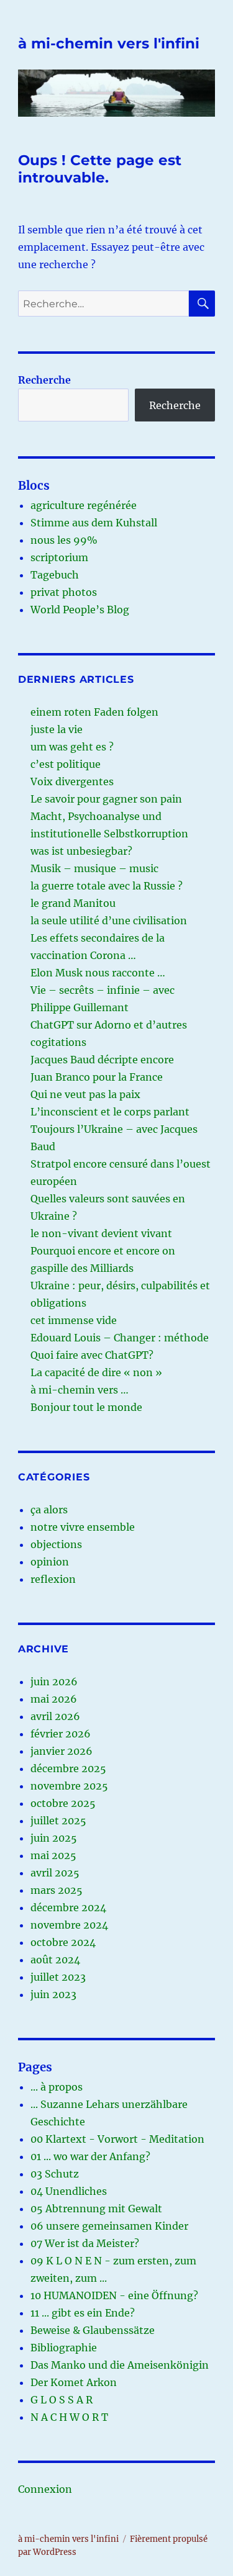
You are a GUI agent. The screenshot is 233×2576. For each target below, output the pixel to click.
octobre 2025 (63, 1803)
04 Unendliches (69, 2191)
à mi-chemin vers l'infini (109, 43)
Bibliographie (64, 2348)
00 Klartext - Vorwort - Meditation (117, 2139)
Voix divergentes (72, 781)
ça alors (49, 1510)
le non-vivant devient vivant (101, 1233)
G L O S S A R (62, 2400)
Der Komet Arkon (74, 2382)
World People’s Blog (80, 610)
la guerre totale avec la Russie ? (107, 886)
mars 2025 (57, 1890)
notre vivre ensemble (83, 1527)
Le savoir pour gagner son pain (106, 799)
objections (56, 1544)
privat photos (64, 592)
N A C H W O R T (69, 2417)
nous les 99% (64, 540)
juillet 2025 (58, 1821)
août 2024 (55, 1960)
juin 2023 (53, 1994)
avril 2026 (55, 1716)
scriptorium (59, 557)
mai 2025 (53, 1855)
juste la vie (57, 729)
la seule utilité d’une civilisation (109, 921)
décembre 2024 (68, 1907)
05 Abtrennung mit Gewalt (96, 2209)
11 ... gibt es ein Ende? (83, 2313)
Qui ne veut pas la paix (85, 1094)
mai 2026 (54, 1699)
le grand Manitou (73, 903)
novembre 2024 (69, 1925)
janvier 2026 (62, 1751)
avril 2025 (55, 1873)
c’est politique (66, 764)
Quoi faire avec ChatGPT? (92, 1355)
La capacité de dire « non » (96, 1372)
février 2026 (61, 1734)
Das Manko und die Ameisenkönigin (120, 2365)
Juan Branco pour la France (97, 1077)
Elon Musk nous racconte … (98, 973)
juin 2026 (54, 1682)
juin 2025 (54, 1838)
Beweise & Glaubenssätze (93, 2330)
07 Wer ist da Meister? (85, 2243)
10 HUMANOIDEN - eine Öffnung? (114, 2295)
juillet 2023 (58, 1977)
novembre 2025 (69, 1786)
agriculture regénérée (84, 505)
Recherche (44, 380)
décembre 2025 (68, 1768)
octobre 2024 (63, 1942)
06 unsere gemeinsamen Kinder (109, 2226)
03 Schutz (55, 2174)
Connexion (45, 2489)
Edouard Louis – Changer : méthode (120, 1338)
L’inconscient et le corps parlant (110, 1112)
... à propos (57, 2087)
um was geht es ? (72, 747)
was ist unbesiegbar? (81, 851)
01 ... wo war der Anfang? (90, 2156)
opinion (50, 1562)
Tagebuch (55, 575)
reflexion (53, 1579)
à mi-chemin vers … (80, 1390)
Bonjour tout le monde (86, 1407)
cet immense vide (74, 1320)
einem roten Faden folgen (94, 712)
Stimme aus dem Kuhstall (94, 523)
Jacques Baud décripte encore (102, 1060)
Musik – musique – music (94, 868)
